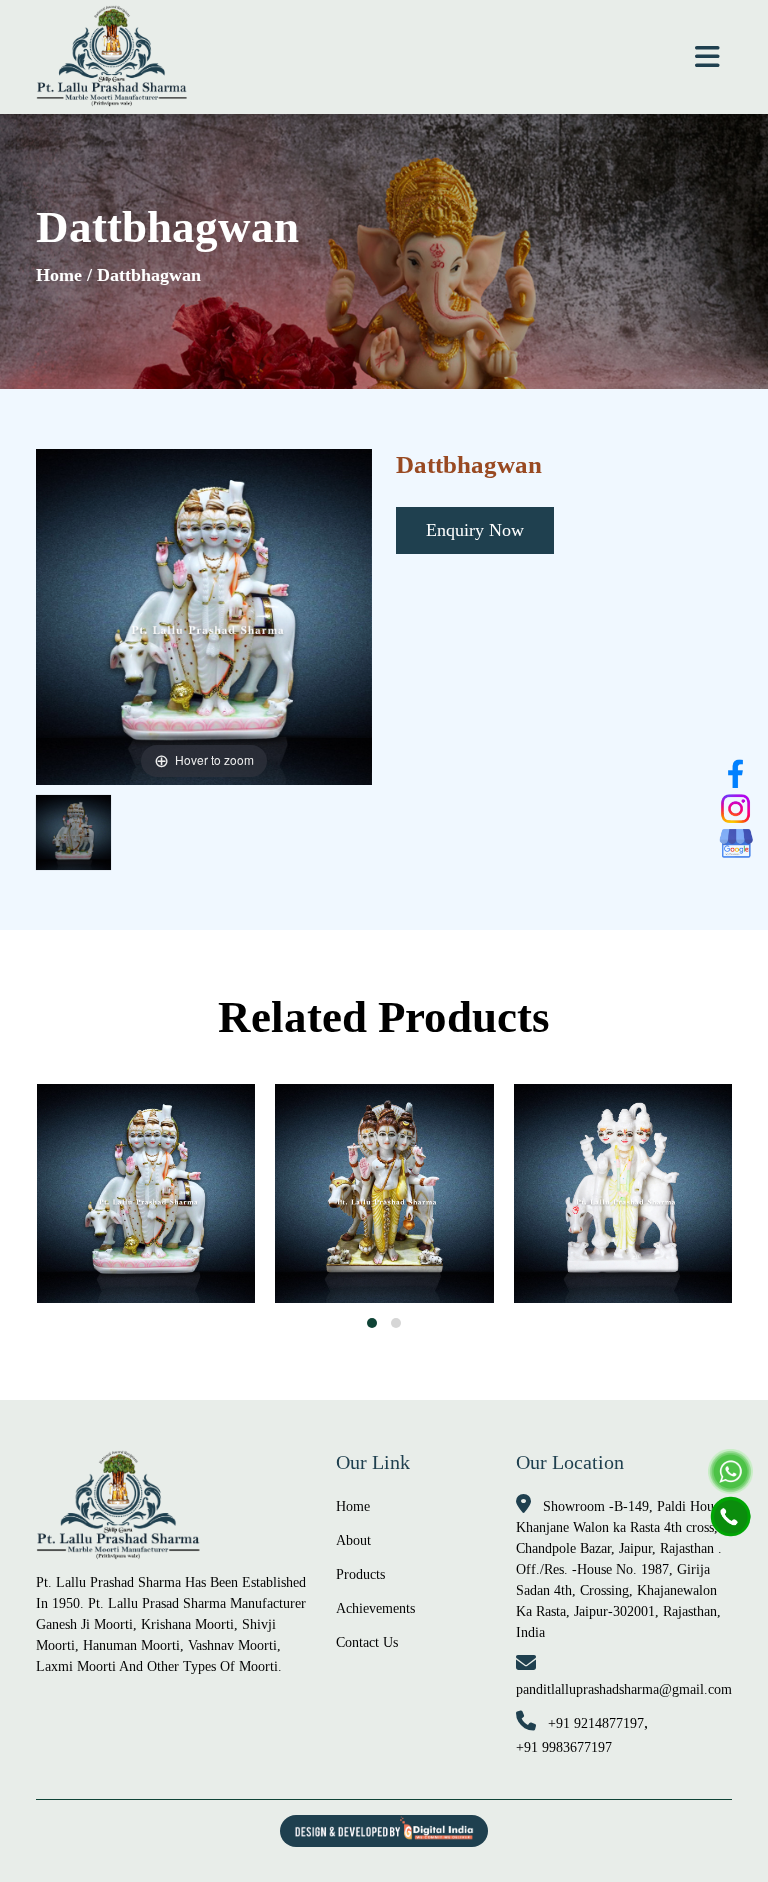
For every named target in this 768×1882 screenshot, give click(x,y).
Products (360, 1574)
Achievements (375, 1608)
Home (59, 275)
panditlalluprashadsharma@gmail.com (624, 1689)
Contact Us (367, 1642)
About (353, 1540)
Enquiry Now (475, 530)
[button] (372, 1323)
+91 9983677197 (564, 1747)
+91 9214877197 (596, 1723)
